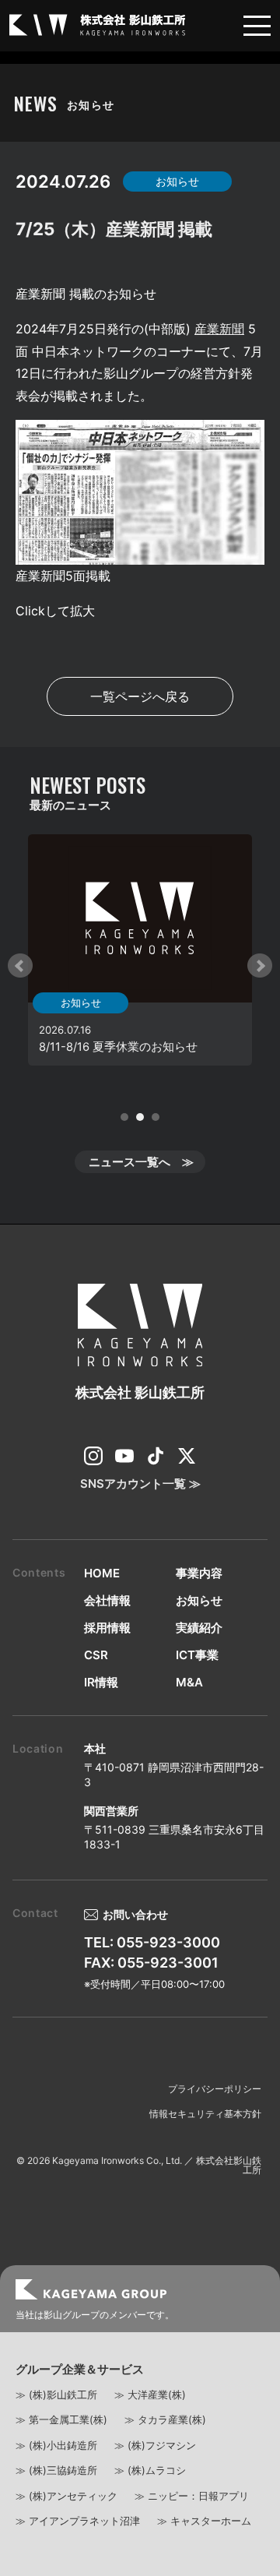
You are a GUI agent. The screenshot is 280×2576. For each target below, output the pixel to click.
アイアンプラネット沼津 (84, 2521)
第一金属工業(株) (68, 2419)
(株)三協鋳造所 (63, 2470)
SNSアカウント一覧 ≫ (140, 1484)
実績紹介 (199, 1628)
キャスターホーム (211, 2521)
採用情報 (107, 1628)
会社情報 (107, 1600)
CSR (96, 1655)
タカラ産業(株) (172, 2419)
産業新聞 (219, 329)
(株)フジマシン (162, 2445)
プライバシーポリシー (215, 2089)
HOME (102, 1573)
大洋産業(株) (157, 2395)
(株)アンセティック (73, 2496)
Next (260, 966)
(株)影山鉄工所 (63, 2395)
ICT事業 (197, 1655)
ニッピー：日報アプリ (198, 2496)
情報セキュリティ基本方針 (205, 2114)
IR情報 (101, 1682)
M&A (189, 1682)
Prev (20, 966)
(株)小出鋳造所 (63, 2445)
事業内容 (199, 1573)
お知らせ (199, 1600)
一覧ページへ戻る (140, 696)
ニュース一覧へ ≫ (141, 1162)
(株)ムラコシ (157, 2470)
